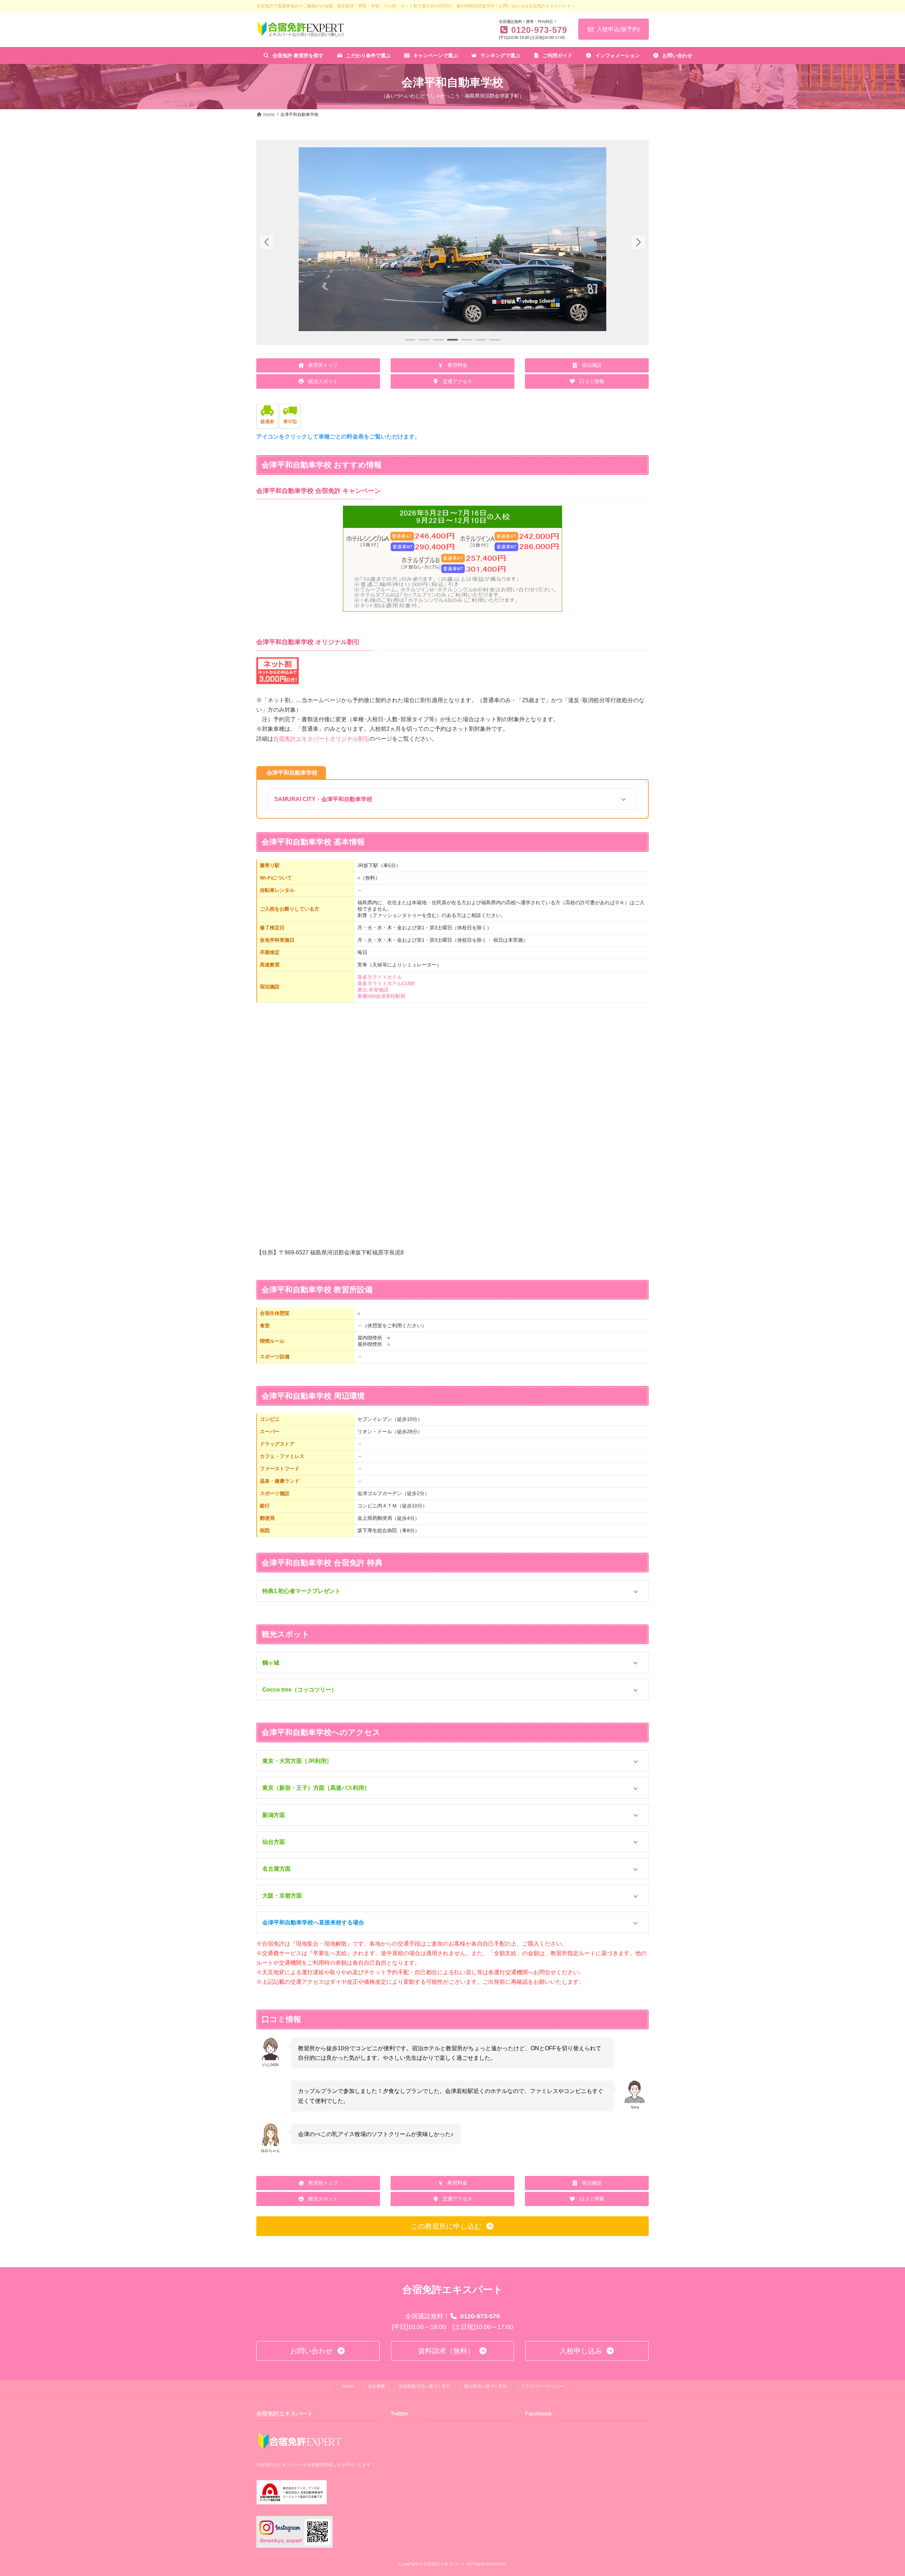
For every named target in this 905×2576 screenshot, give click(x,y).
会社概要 (376, 2386)
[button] (638, 242)
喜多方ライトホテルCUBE (386, 983)
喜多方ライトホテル (380, 977)
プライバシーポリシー (542, 2386)
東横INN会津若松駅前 (381, 996)
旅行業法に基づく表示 (485, 2386)
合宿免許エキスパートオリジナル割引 (321, 739)
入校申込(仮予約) (618, 29)
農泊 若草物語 (373, 990)
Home (348, 2386)
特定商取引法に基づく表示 (425, 2386)
